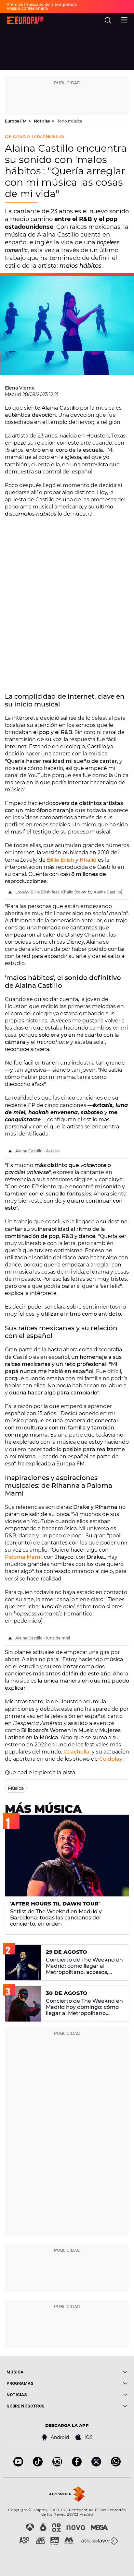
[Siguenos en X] (96, 2465)
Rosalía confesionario (27, 8)
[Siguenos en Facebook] (77, 2465)
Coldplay (111, 1759)
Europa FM (16, 121)
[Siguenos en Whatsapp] (116, 2465)
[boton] (97, 2372)
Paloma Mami (23, 1557)
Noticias (42, 121)
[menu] (124, 19)
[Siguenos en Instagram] (57, 2465)
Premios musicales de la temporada (42, 4)
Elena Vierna (20, 388)
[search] (108, 20)
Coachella (76, 1752)
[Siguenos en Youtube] (18, 2465)
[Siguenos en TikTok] (38, 2465)
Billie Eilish (60, 860)
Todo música (70, 121)
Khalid (88, 860)
